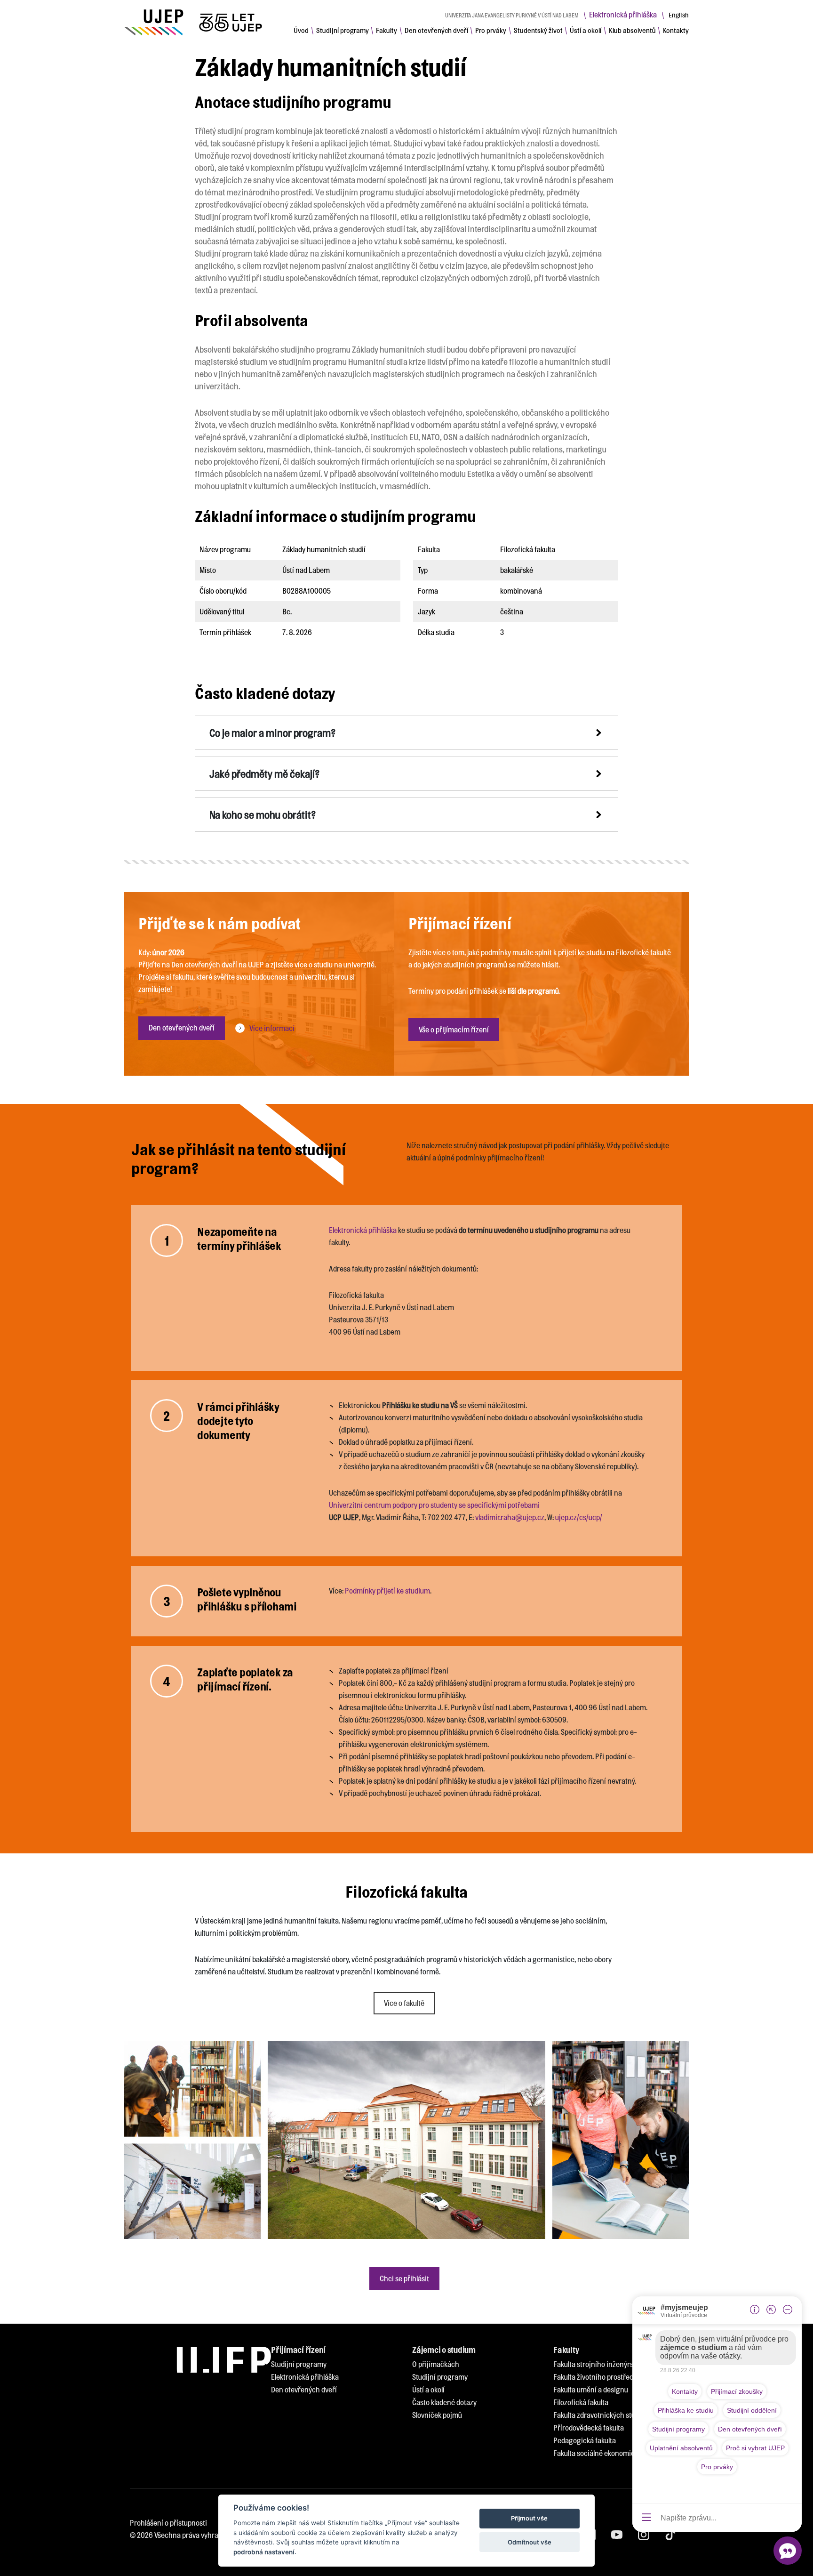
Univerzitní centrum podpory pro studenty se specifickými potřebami (434, 1505)
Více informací (272, 1028)
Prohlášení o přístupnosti (168, 2523)
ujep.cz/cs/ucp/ (579, 1517)
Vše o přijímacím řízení (454, 1029)
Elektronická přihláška (623, 14)
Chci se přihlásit (404, 2278)
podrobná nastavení (264, 2552)
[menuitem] (301, 30)
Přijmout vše (529, 2519)
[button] (406, 733)
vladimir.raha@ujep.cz (510, 1517)
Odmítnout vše (530, 2542)
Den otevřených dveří (182, 1027)
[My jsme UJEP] (195, 22)
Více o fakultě (404, 2003)
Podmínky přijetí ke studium (387, 1590)
